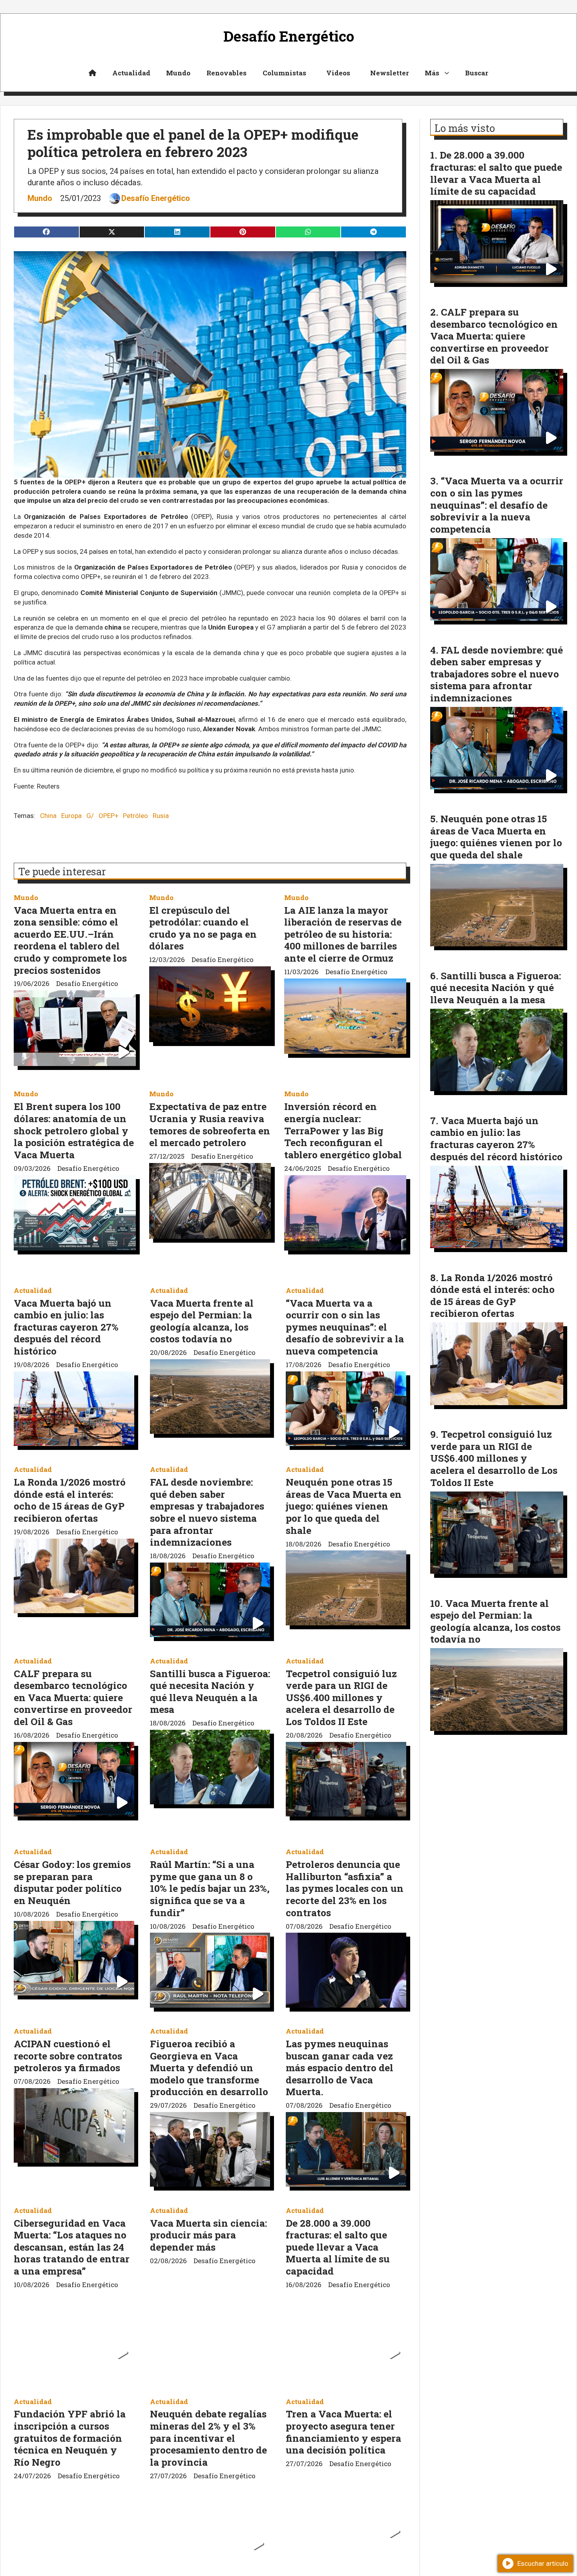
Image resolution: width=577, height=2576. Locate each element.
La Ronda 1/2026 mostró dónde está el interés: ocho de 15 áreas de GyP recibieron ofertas (70, 1500)
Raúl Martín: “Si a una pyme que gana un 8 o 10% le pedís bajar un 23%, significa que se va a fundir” (210, 1888)
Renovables (226, 73)
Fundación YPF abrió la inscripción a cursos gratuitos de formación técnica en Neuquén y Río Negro (70, 2438)
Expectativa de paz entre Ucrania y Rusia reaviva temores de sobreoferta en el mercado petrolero (210, 1124)
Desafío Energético (156, 198)
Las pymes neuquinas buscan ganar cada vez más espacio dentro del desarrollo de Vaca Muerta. (340, 2068)
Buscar (477, 73)
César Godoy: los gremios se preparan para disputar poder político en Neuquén (72, 1882)
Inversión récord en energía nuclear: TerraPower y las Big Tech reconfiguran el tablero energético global (343, 1130)
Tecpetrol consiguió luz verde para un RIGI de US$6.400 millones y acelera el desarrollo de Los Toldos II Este (341, 1697)
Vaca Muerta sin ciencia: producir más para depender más (208, 2235)
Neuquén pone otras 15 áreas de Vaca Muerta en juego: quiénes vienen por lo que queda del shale (344, 1506)
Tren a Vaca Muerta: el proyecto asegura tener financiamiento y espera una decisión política (343, 2432)
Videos (338, 73)
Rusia (161, 816)
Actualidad (131, 73)
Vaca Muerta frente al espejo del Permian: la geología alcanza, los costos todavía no (202, 1321)
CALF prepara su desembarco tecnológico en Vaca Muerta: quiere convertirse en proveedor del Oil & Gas (73, 1697)
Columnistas (284, 73)
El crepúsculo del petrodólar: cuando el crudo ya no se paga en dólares (203, 928)
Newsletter (390, 73)
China (48, 816)
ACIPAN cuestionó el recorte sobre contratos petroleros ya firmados (68, 2056)
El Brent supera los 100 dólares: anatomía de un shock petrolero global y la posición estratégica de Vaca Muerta (74, 1130)
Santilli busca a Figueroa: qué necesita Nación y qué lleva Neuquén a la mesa (210, 1691)
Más (432, 73)
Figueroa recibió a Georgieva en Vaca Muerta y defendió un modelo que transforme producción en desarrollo (209, 2068)
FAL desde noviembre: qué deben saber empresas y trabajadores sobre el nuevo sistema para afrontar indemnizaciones (207, 1512)
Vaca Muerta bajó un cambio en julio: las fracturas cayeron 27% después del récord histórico (66, 1327)
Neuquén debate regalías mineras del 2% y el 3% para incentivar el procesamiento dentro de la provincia (208, 2438)
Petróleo (135, 816)
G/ (90, 816)
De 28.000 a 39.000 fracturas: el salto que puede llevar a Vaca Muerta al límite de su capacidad (338, 2247)
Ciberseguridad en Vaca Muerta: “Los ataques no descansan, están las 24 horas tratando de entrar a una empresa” (72, 2247)
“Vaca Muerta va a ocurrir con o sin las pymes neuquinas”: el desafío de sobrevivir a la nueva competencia (345, 1327)
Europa (71, 816)
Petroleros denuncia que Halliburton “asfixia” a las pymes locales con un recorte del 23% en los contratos (345, 1888)
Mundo (178, 73)
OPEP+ (109, 816)
